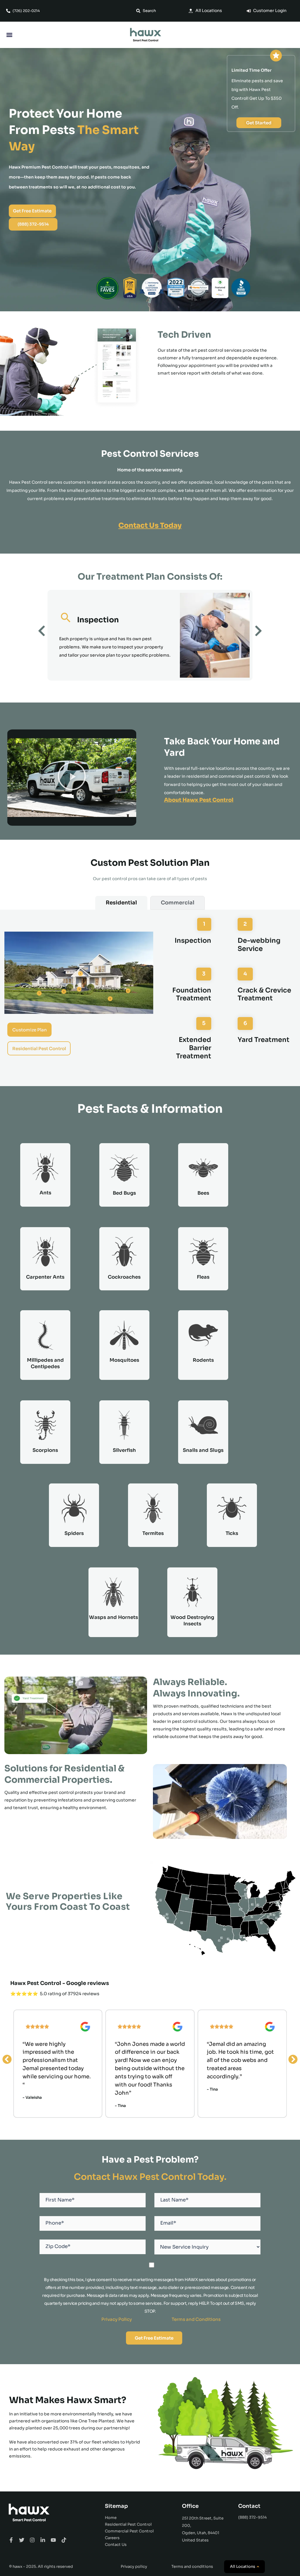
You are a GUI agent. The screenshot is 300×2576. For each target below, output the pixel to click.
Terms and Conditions (196, 2319)
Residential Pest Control (128, 2524)
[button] (9, 35)
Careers (112, 2538)
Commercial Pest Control (129, 2531)
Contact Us (116, 2545)
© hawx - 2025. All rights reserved (41, 2566)
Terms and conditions (192, 2566)
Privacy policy (134, 2566)
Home (111, 2518)
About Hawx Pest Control (199, 800)
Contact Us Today (150, 525)
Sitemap (116, 2506)
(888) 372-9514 (252, 2517)
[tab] (121, 903)
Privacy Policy (117, 2319)
